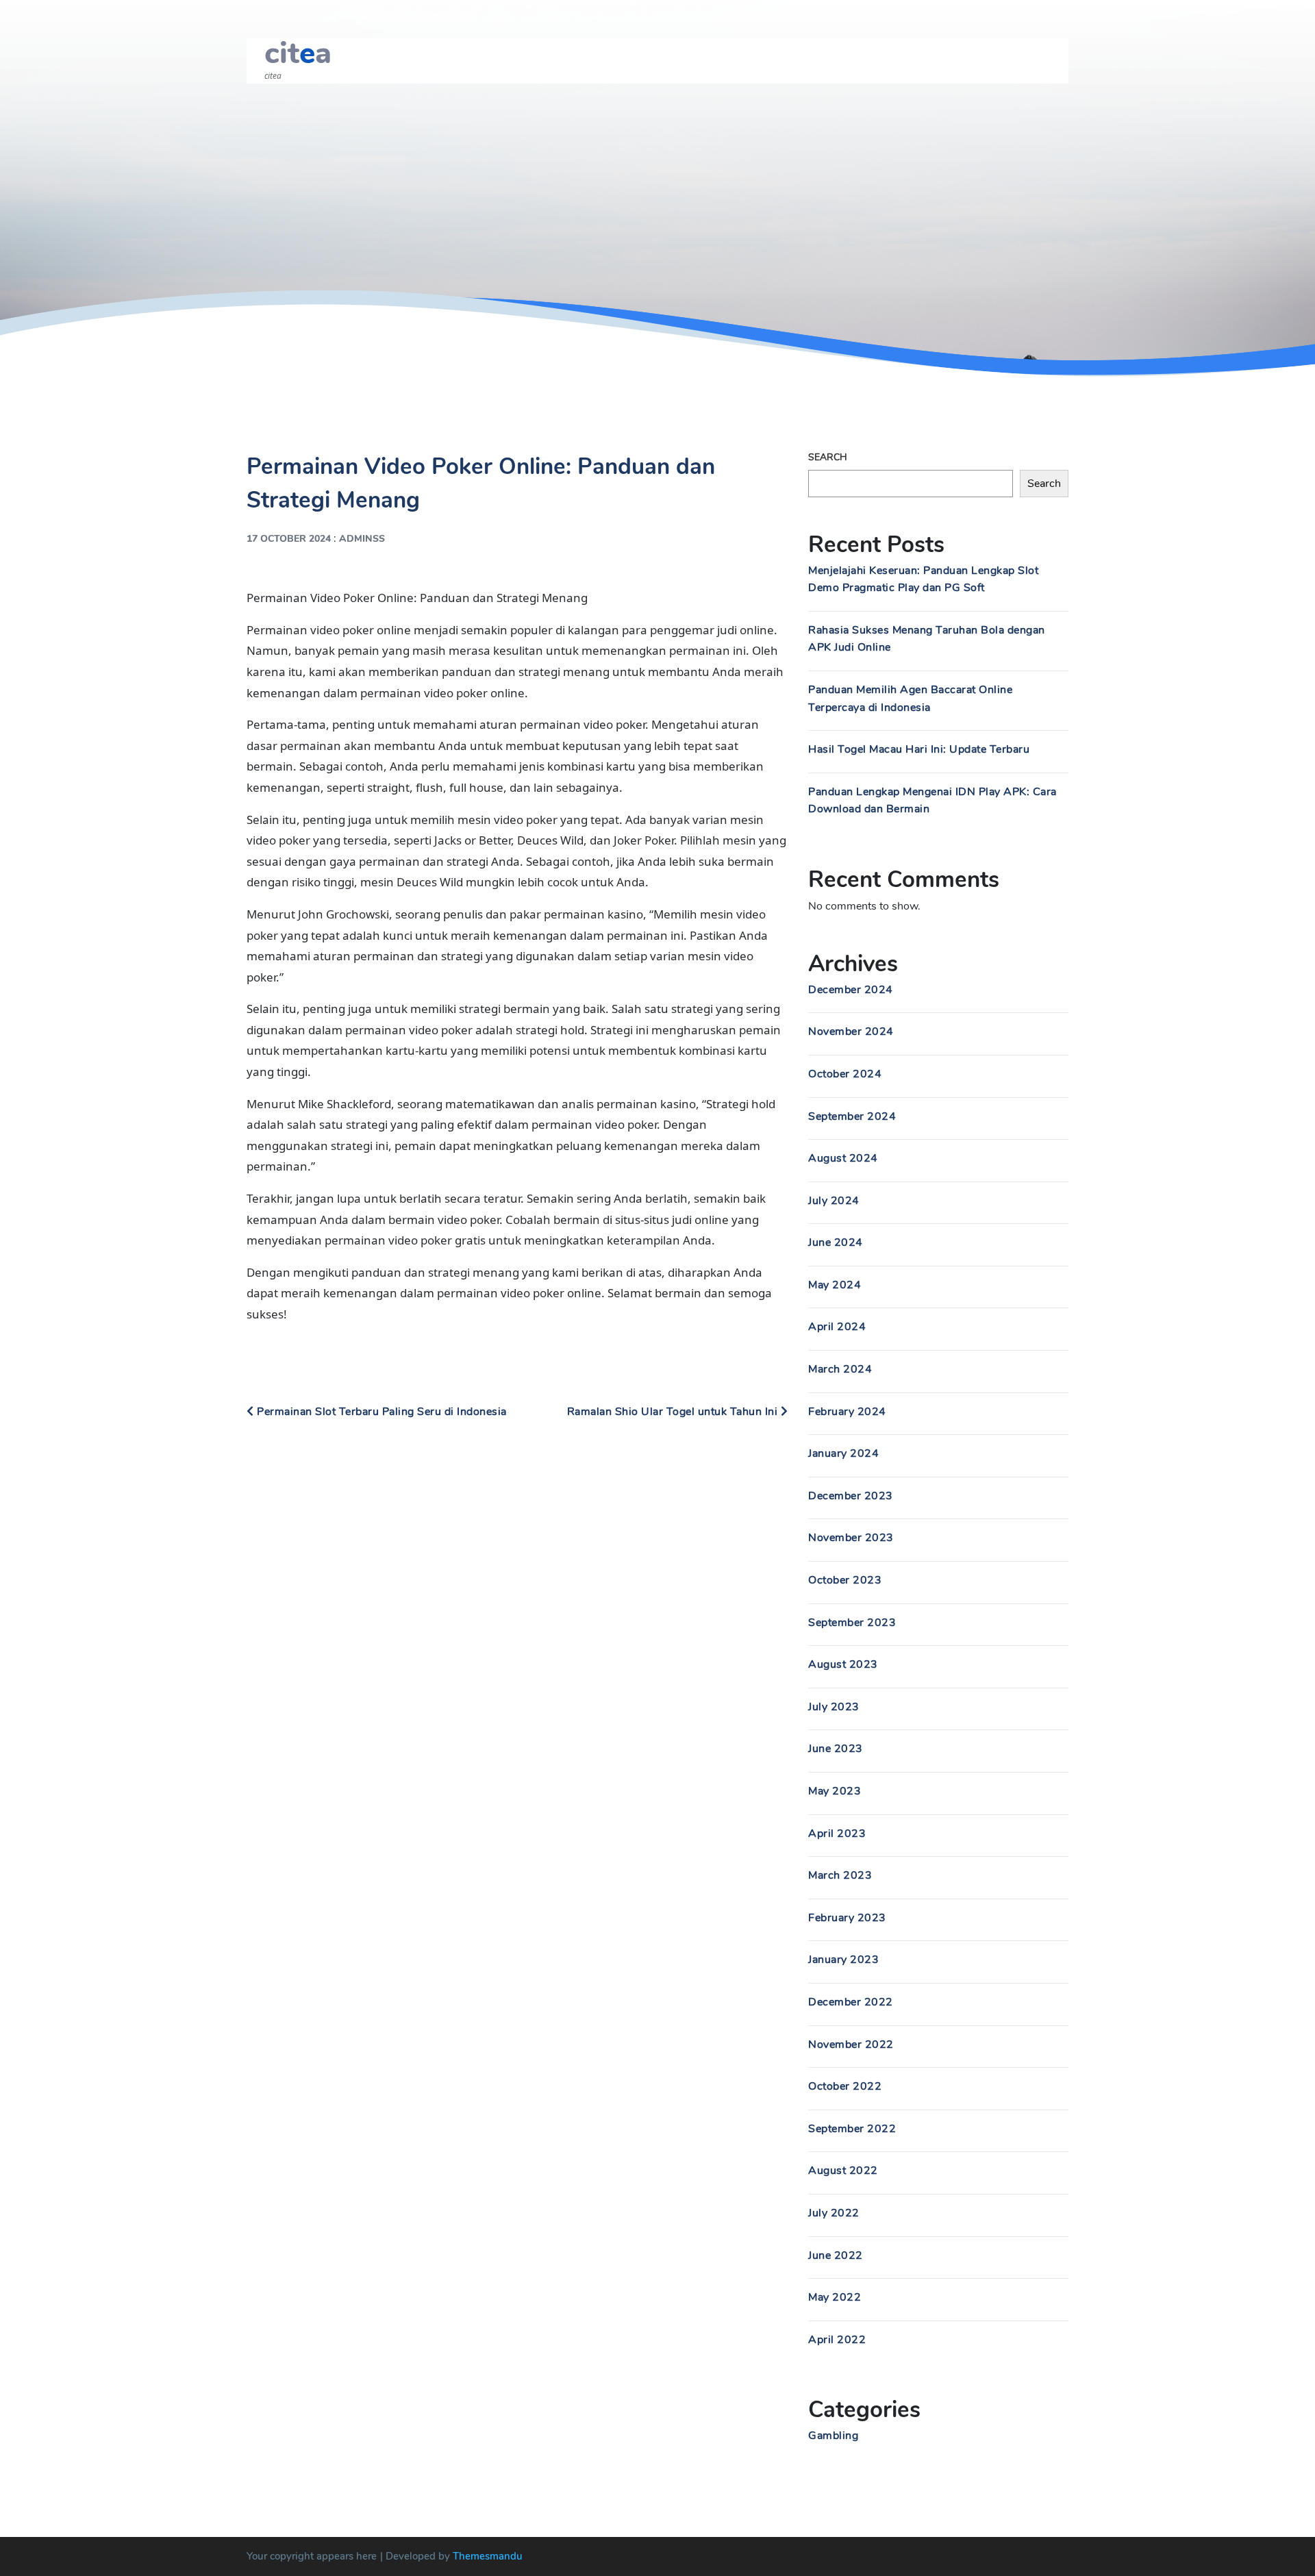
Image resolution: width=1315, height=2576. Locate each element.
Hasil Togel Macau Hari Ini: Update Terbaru (919, 749)
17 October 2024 (289, 539)
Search (828, 457)
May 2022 (835, 2297)
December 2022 (851, 2002)
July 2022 (834, 2213)
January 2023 (843, 1960)
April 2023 (837, 1834)
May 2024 (835, 1285)
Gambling (833, 2436)
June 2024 (836, 1242)
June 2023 (836, 1749)
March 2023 (840, 1875)
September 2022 (852, 2129)
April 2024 (837, 1327)
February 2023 (847, 1918)
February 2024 (847, 1412)
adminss (362, 539)
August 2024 (843, 1158)
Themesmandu (488, 2556)
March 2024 (840, 1369)
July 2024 (834, 1201)
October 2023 (845, 1580)
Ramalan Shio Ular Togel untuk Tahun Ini (674, 1412)
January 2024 (843, 1453)
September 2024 (852, 1116)
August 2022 (843, 2171)
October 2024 (845, 1074)
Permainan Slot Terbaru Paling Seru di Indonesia (380, 1412)
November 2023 (851, 1538)
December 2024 (851, 990)
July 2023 (834, 1707)
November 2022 (851, 2044)
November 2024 (851, 1031)
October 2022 (845, 2086)
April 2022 (837, 2340)
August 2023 (843, 1664)
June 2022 (836, 2255)
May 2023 (835, 1791)
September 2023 (852, 1623)
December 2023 (851, 1496)
